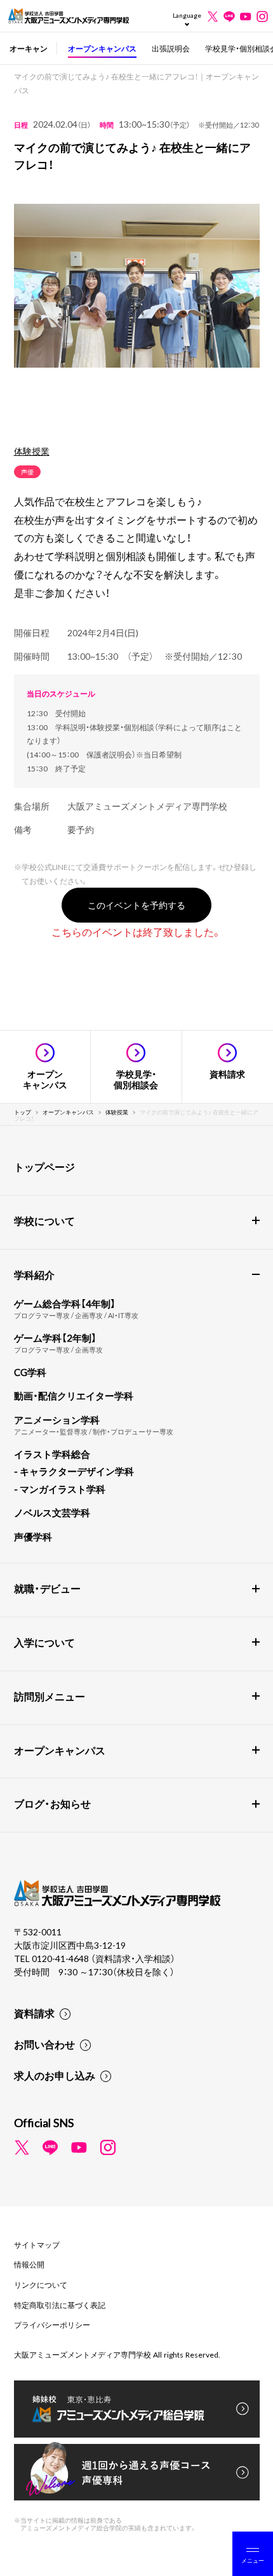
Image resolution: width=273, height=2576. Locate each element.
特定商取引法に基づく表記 (60, 2305)
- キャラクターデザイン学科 (74, 1471)
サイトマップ (37, 2245)
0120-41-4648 (61, 1958)
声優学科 (33, 1537)
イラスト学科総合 (52, 1454)
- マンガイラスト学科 (60, 1489)
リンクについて (41, 2285)
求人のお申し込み (55, 2075)
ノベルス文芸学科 (52, 1512)
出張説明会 (171, 48)
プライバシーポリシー (52, 2325)
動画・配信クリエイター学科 (74, 1396)
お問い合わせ (44, 2044)
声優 (27, 471)
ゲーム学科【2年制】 (55, 1338)
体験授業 (32, 451)
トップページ (44, 1166)
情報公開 (29, 2264)
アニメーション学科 (57, 1420)
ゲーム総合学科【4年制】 (65, 1304)
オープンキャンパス (102, 48)
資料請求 (34, 2013)
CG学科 (30, 1372)
